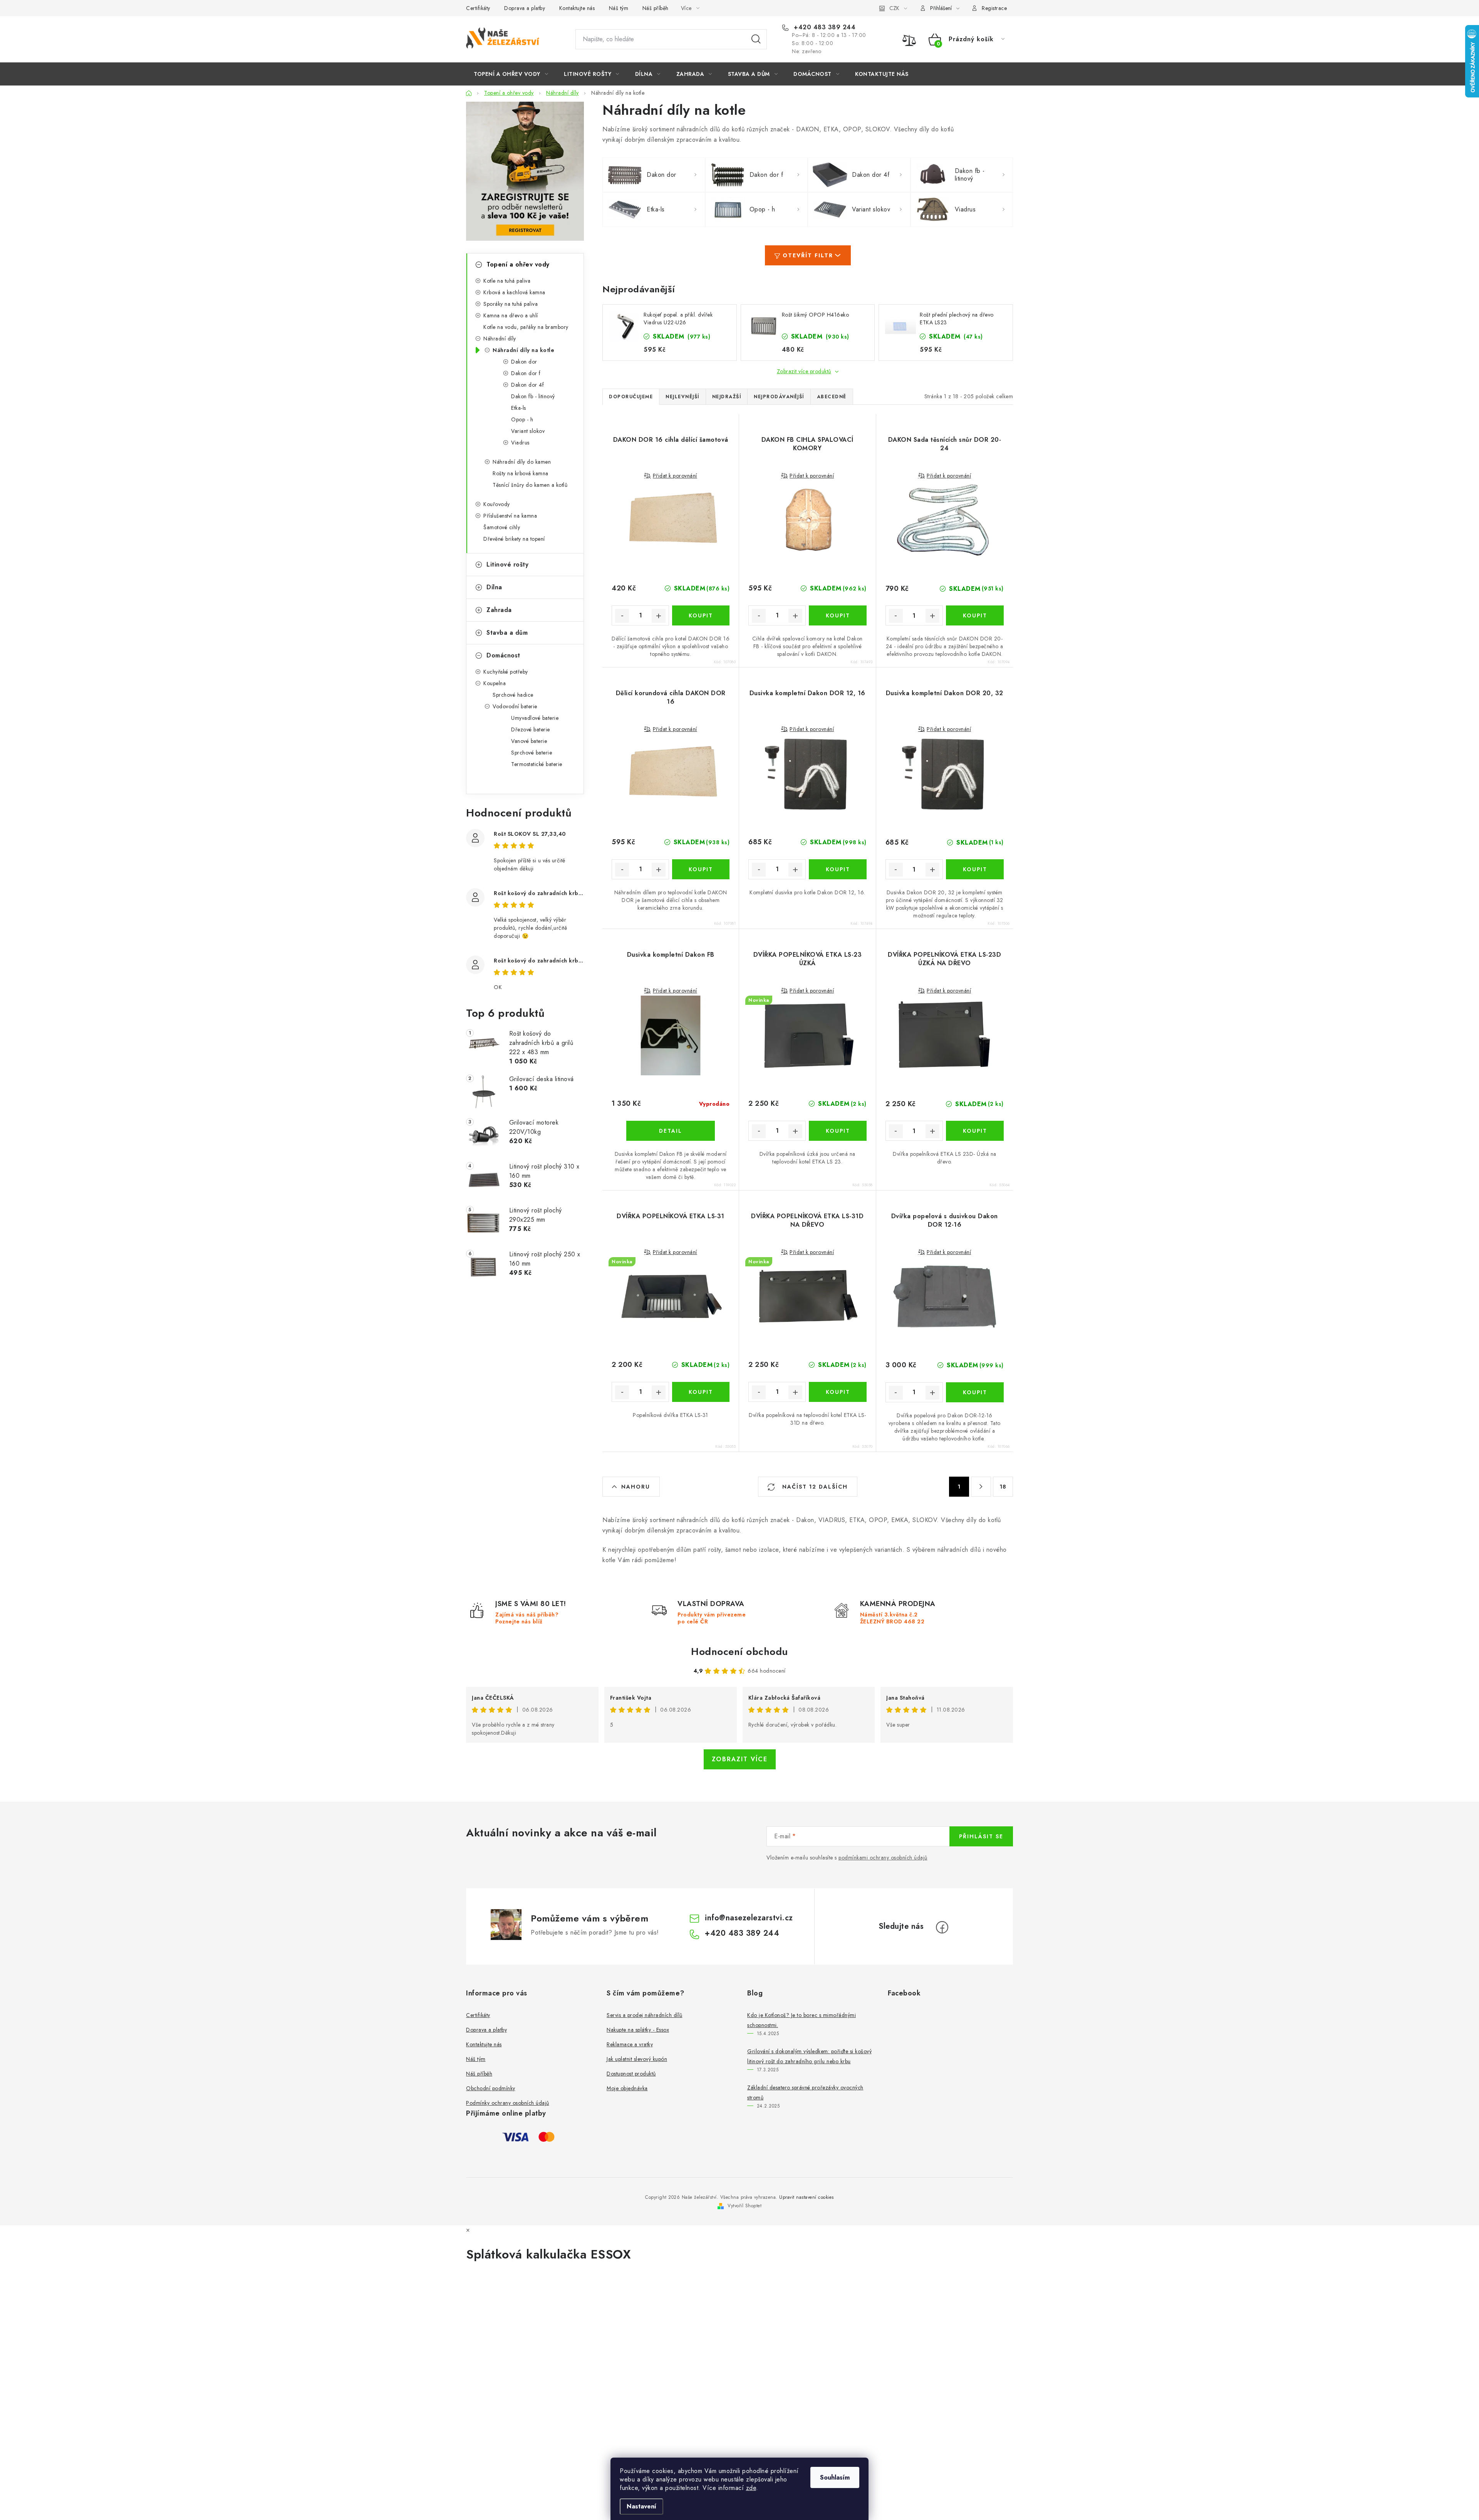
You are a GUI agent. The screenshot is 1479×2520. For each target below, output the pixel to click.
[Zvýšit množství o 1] (659, 616)
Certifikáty (478, 8)
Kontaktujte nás (577, 8)
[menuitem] (511, 74)
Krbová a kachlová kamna (514, 292)
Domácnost (503, 655)
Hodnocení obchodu (739, 1651)
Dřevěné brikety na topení (514, 539)
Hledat (756, 39)
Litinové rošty (507, 564)
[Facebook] (942, 1927)
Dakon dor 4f (527, 385)
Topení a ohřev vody (518, 264)
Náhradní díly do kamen (522, 462)
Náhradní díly (500, 339)
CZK (894, 8)
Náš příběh (656, 8)
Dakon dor (524, 362)
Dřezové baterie (531, 729)
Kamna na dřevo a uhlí (511, 315)
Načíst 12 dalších (814, 1487)
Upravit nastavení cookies (807, 2197)
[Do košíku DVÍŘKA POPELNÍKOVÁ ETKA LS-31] (701, 1392)
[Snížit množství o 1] (622, 616)
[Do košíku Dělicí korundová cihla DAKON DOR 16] (701, 869)
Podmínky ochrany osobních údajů (508, 2103)
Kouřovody (497, 504)
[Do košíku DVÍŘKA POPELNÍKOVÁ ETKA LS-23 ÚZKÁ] (838, 1131)
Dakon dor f (526, 373)
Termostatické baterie (537, 764)
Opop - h (522, 419)
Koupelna (495, 683)
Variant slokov (528, 431)
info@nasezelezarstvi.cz (749, 1918)
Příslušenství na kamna (510, 516)
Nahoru (636, 1487)
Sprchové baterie (532, 753)
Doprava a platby (525, 8)
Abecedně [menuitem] (832, 397)
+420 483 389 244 (824, 27)
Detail (671, 1131)
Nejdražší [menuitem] (727, 397)
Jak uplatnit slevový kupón (637, 2059)
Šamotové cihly (502, 527)
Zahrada (499, 610)
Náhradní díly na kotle (523, 350)
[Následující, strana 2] (981, 1487)
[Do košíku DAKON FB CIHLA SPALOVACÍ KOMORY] (838, 615)
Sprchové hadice (513, 695)
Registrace (994, 8)
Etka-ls (519, 408)
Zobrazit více (740, 1759)
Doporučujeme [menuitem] (631, 397)
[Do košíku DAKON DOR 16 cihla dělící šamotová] (701, 615)
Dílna (494, 587)
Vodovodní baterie (515, 706)
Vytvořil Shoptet (745, 2206)
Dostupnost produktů (631, 2074)
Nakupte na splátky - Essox (638, 2030)
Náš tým (619, 8)
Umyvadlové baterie (535, 718)
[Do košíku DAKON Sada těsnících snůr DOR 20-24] (975, 615)
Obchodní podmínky (491, 2088)
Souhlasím (835, 2477)
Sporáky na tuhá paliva (511, 304)
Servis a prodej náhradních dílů (645, 2015)
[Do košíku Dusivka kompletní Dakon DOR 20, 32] (975, 869)
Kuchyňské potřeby (506, 672)
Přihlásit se (981, 1836)
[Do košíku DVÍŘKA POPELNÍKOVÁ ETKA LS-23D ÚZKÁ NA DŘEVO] (975, 1131)
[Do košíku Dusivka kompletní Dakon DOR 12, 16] (838, 869)
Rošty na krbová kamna (521, 473)
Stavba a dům (507, 633)
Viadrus (520, 443)
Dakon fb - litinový (533, 396)
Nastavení (641, 2506)
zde (751, 2488)
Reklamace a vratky (630, 2044)
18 (1003, 1487)
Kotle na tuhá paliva (507, 281)
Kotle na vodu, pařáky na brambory (526, 327)
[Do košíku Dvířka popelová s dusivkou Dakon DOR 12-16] (975, 1392)
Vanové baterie (529, 741)
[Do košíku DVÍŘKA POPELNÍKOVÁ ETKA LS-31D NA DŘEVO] (838, 1392)
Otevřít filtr (808, 255)
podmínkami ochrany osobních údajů (883, 1858)
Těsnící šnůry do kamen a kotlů (530, 485)
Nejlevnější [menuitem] (682, 397)
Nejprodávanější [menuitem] (779, 397)
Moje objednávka (627, 2088)
